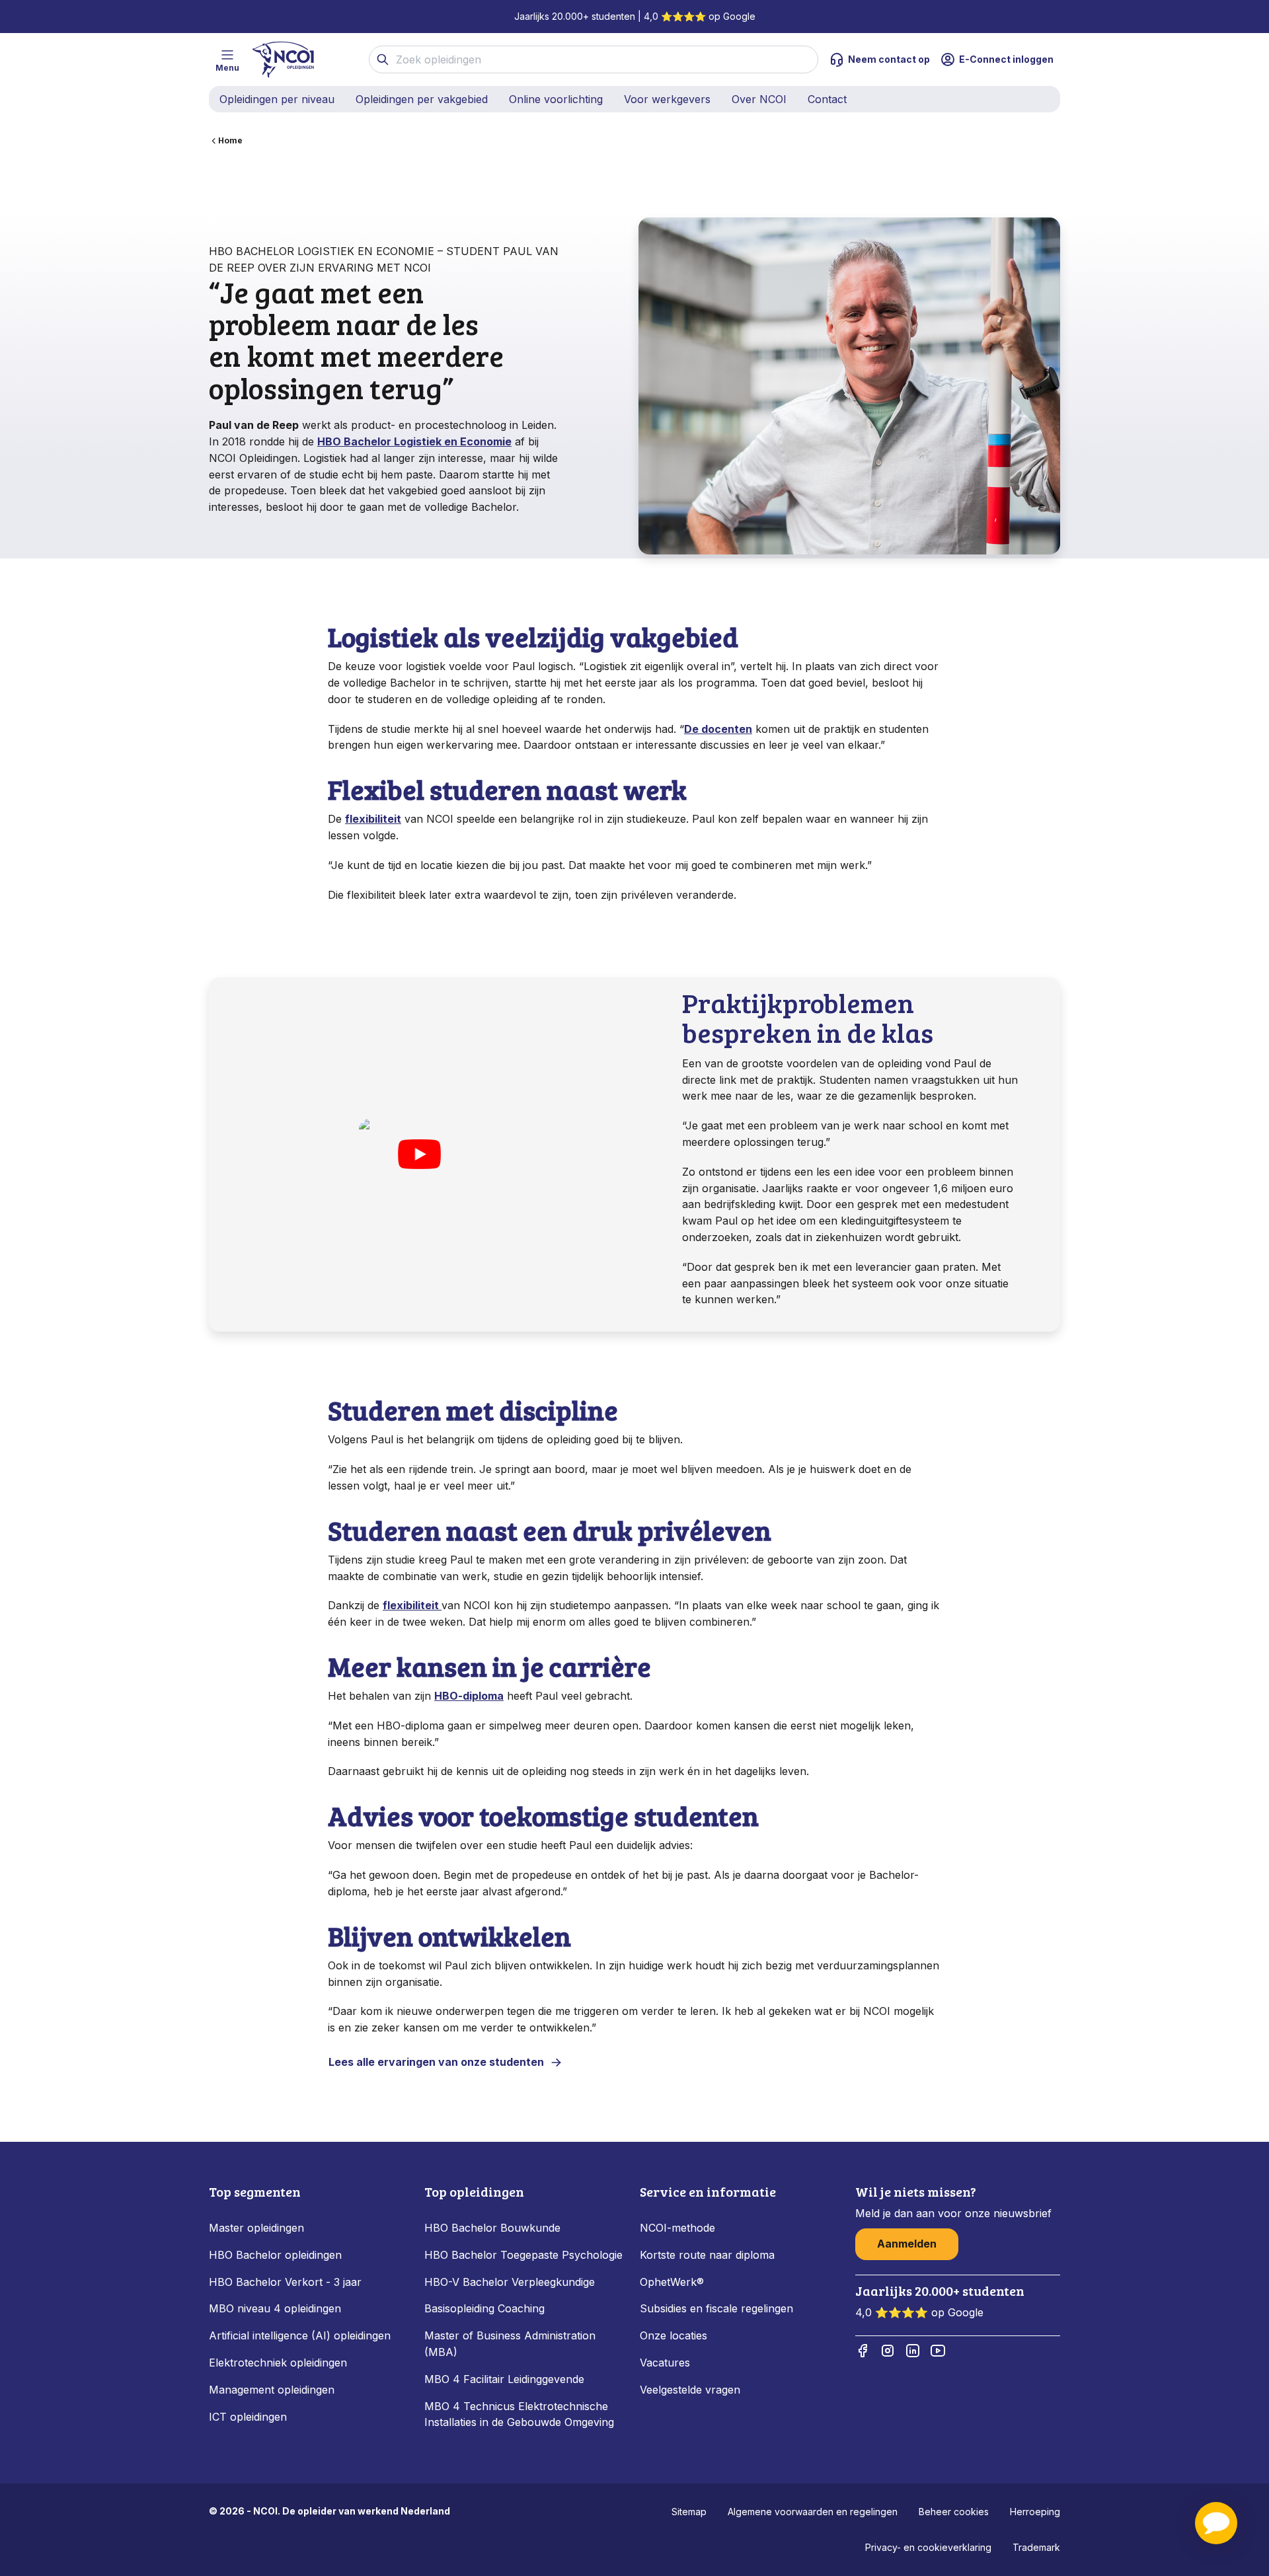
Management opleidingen (272, 2390)
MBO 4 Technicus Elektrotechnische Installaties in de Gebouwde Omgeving (521, 2414)
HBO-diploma (469, 1696)
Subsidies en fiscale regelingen (716, 2308)
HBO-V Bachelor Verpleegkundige (510, 2282)
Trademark (1036, 2547)
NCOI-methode (677, 2228)
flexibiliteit (373, 819)
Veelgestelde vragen (690, 2390)
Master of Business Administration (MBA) (510, 2344)
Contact (827, 99)
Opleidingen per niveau (277, 99)
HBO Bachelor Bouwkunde (492, 2228)
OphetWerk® (672, 2282)
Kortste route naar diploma (707, 2255)
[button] (1216, 2523)
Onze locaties (673, 2335)
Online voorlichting (556, 99)
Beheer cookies (954, 2512)
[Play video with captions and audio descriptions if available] (419, 1155)
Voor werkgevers (667, 99)
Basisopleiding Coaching (484, 2308)
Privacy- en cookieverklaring (928, 2547)
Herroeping (1035, 2512)
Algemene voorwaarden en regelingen (813, 2512)
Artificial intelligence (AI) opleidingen (300, 2335)
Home (230, 140)
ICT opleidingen (248, 2417)
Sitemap (689, 2512)
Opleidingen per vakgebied (422, 99)
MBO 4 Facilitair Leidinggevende (504, 2379)
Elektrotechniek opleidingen (278, 2363)
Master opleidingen (256, 2228)
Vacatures (665, 2363)
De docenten (718, 729)
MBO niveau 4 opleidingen (275, 2308)
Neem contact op (889, 59)
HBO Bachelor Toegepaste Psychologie (523, 2255)
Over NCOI (759, 99)
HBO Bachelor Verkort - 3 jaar (285, 2282)
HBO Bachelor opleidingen (275, 2255)
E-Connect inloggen (1006, 59)
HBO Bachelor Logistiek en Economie (414, 441)
